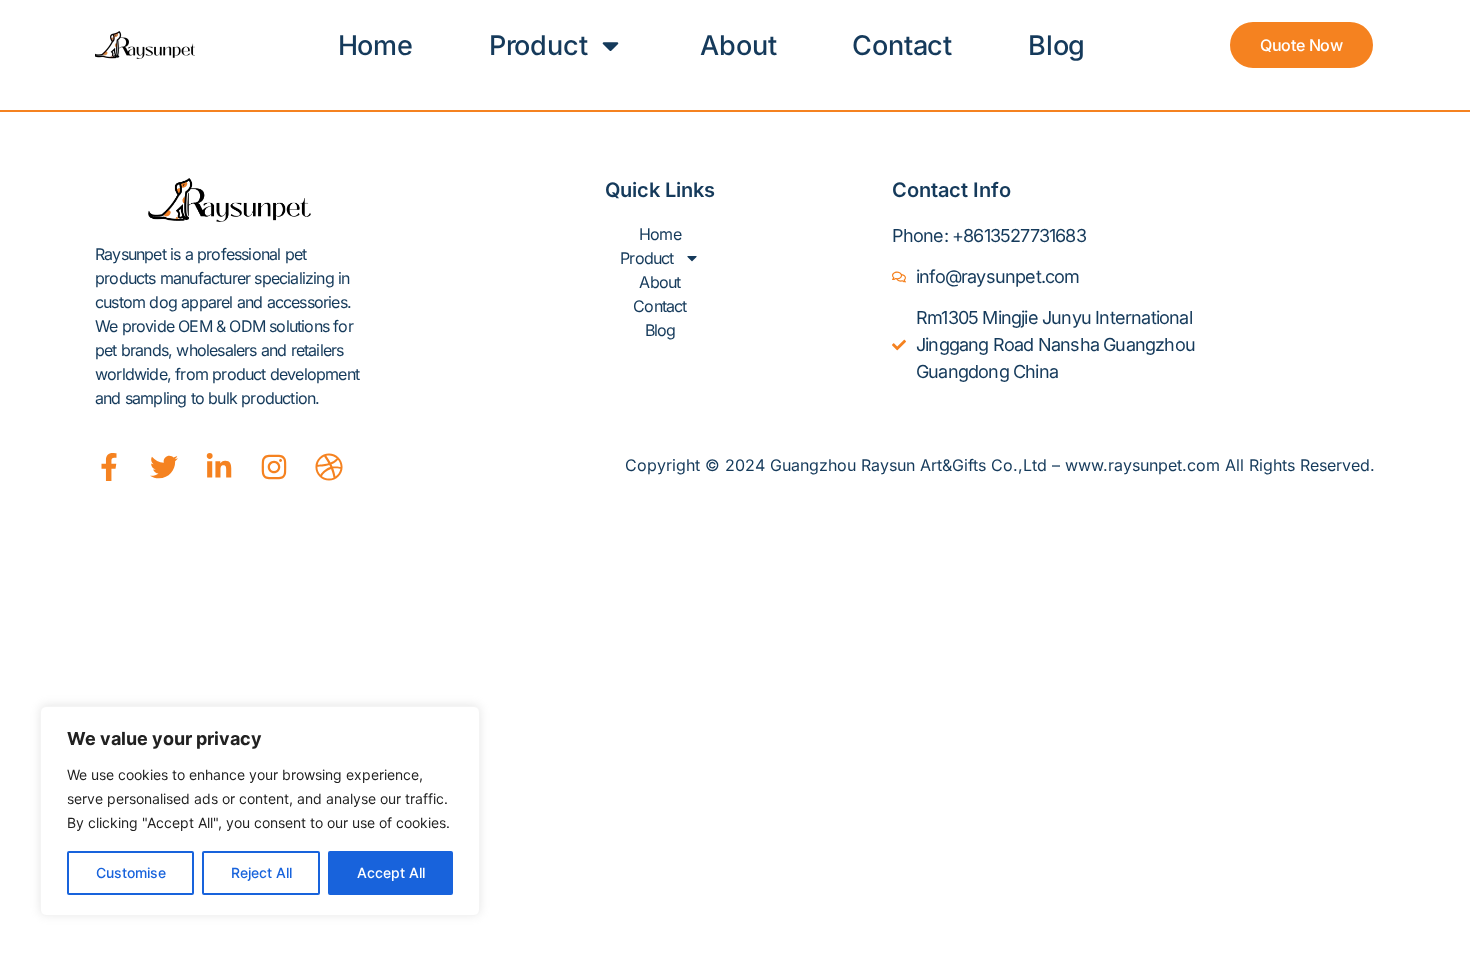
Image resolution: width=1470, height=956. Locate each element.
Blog (1056, 45)
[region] (260, 811)
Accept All (391, 872)
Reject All (261, 872)
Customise (131, 872)
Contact (902, 45)
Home (375, 45)
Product (538, 45)
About (738, 45)
